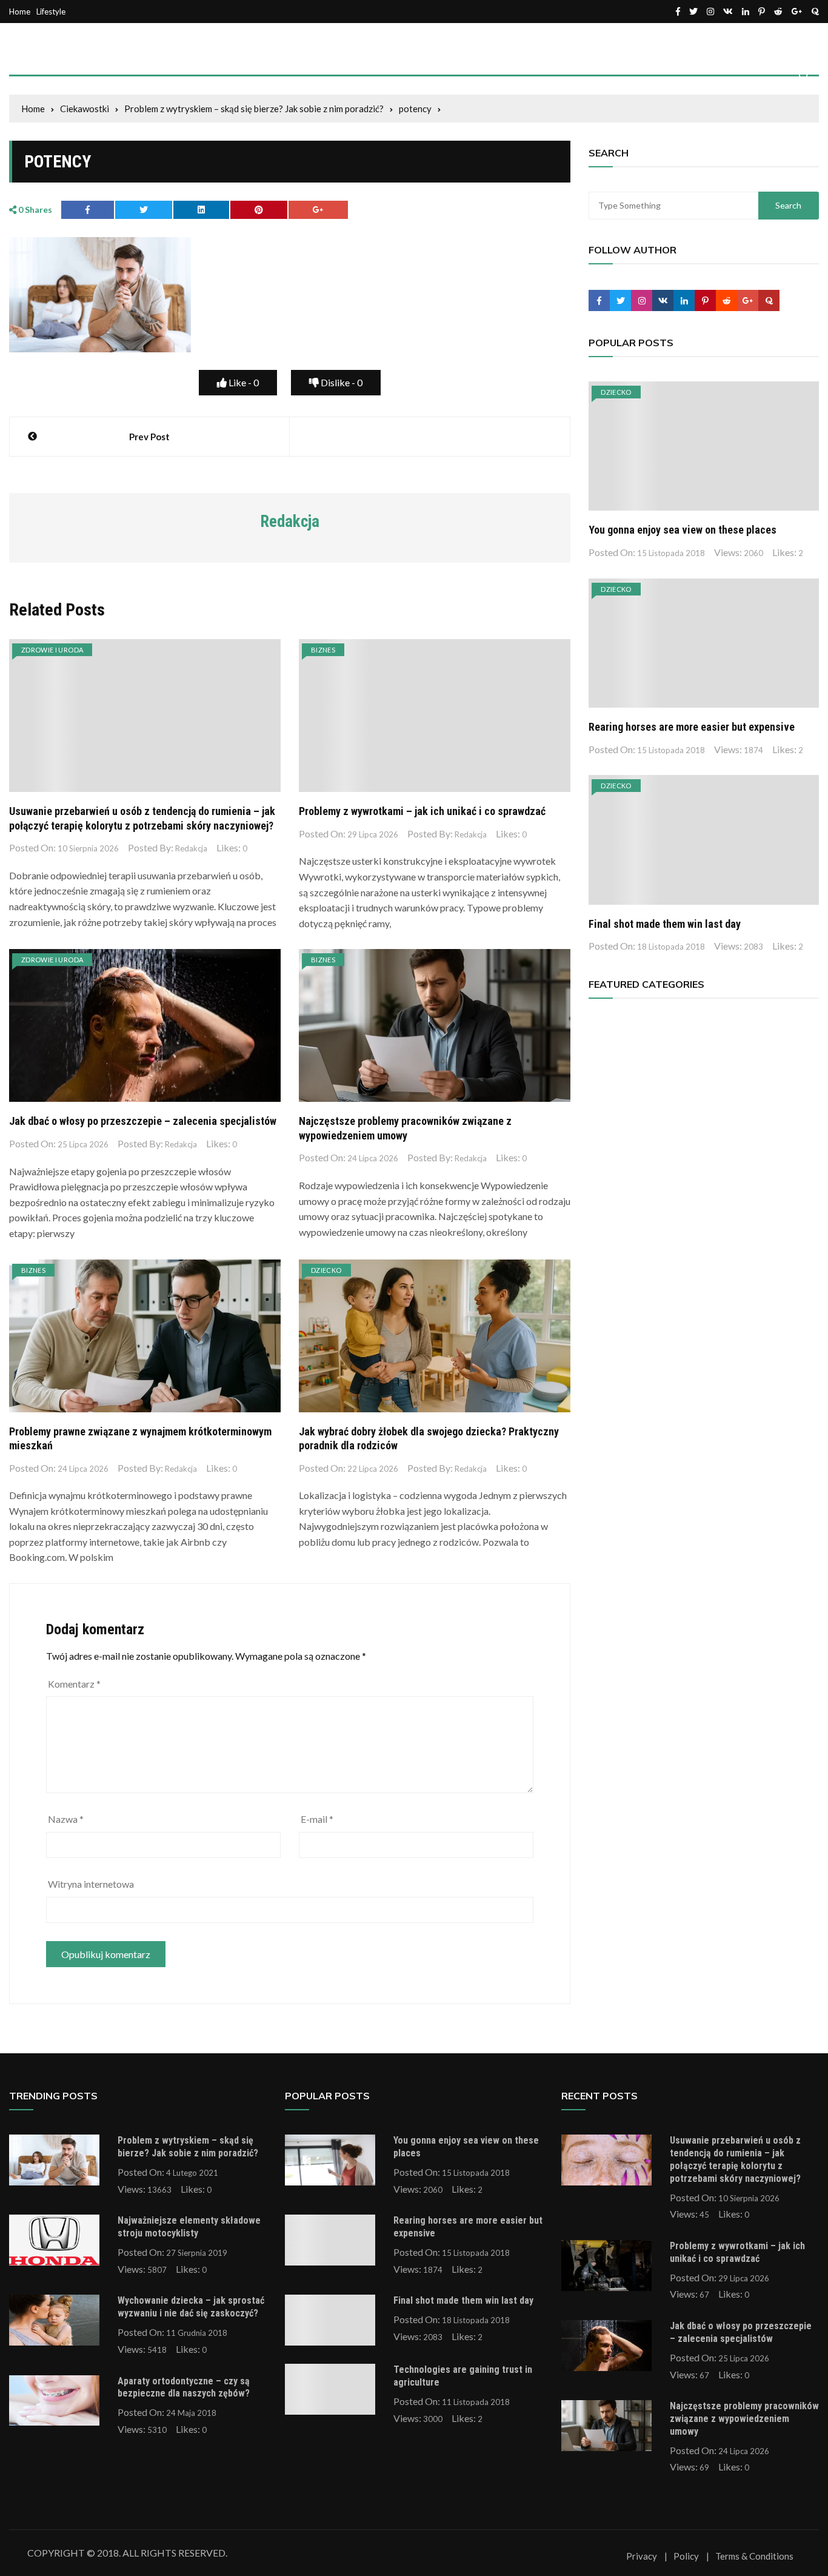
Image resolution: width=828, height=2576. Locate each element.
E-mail (317, 1819)
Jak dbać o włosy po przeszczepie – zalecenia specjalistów (143, 1121)
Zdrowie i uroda (52, 650)
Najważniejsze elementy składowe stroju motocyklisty (189, 2227)
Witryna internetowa (91, 1884)
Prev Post (149, 437)
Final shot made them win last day (665, 924)
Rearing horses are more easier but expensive (692, 727)
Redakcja (191, 848)
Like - (243, 382)
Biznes (323, 650)
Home (20, 12)
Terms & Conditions (754, 2556)
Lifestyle (51, 12)
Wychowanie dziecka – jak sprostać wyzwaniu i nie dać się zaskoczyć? (191, 2307)
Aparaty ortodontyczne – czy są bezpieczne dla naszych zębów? (184, 2387)
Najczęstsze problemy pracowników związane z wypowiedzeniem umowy (744, 2419)
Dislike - (341, 382)
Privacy (642, 2556)
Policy (686, 2556)
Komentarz (74, 1684)
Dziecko (326, 1270)
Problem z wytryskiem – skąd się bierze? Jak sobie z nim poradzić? (188, 2147)
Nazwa (66, 1819)
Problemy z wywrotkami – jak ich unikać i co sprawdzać (422, 811)
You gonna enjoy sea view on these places (683, 530)
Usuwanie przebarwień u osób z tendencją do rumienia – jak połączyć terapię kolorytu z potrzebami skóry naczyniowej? (735, 2159)
